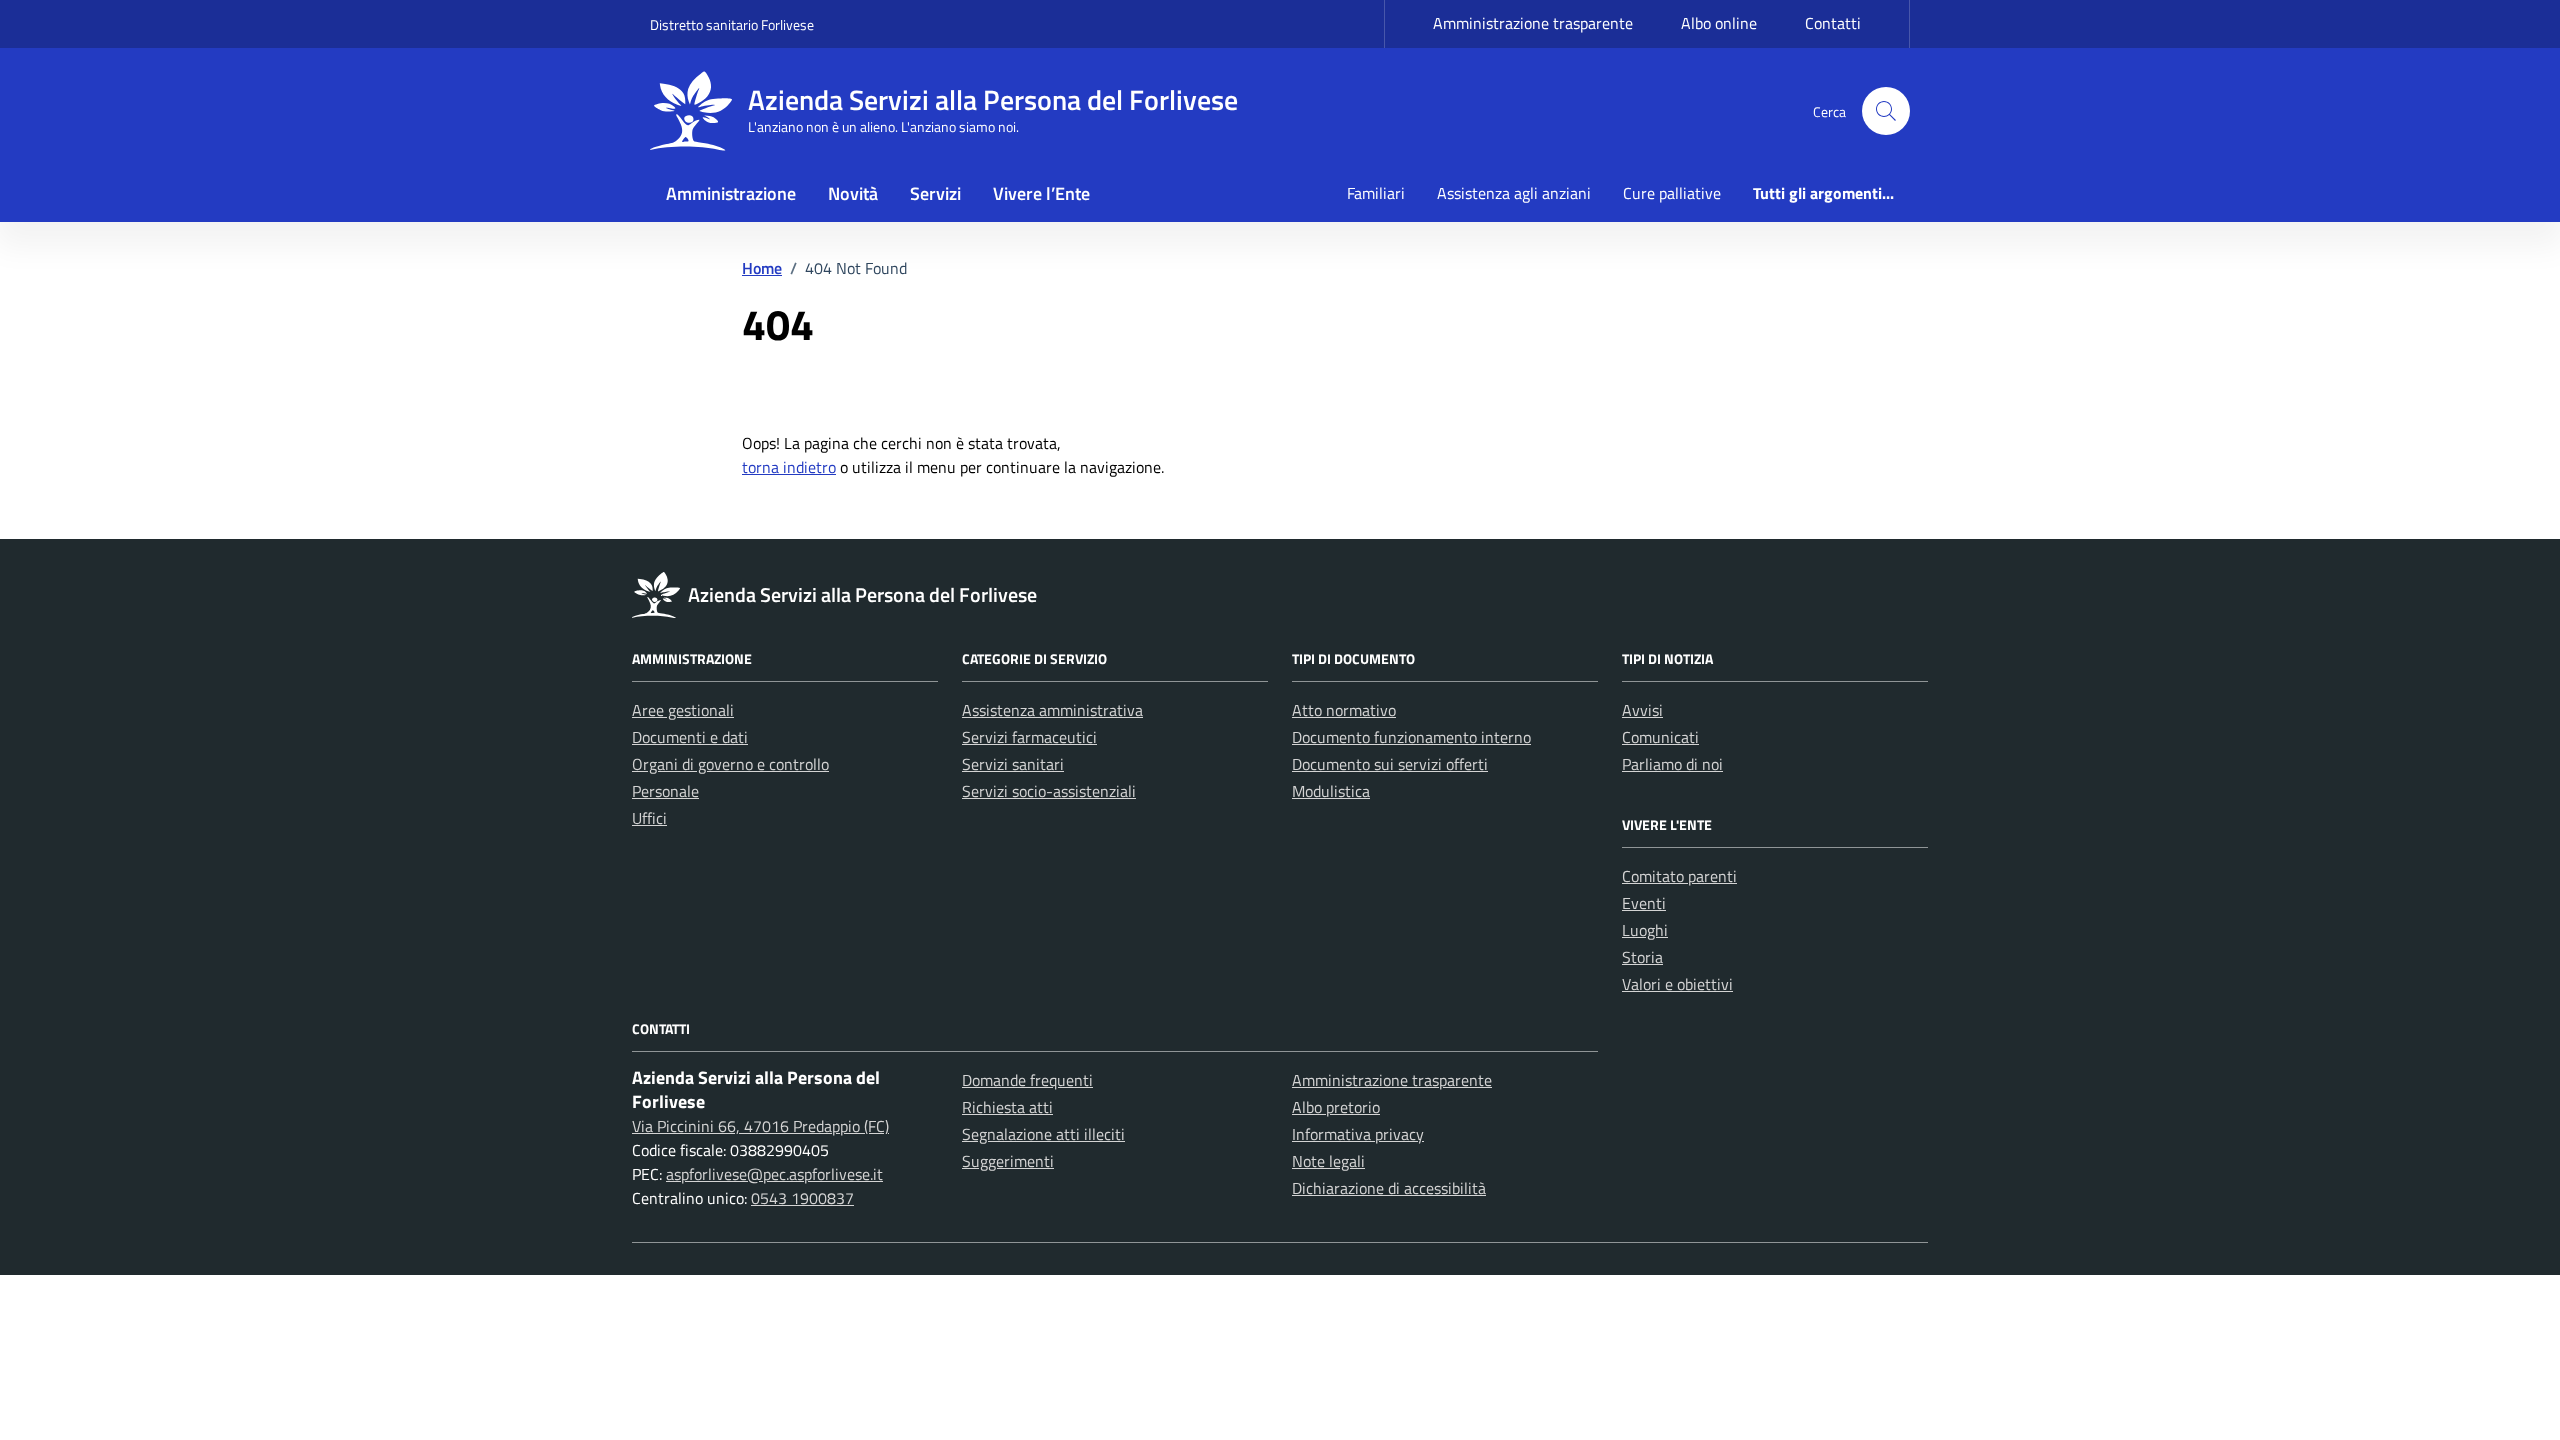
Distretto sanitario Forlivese (732, 24)
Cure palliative (1672, 193)
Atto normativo (1344, 710)
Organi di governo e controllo (730, 764)
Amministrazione (731, 193)
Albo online (1719, 23)
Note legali (1328, 1161)
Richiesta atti (1007, 1107)
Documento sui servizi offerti (1390, 764)
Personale (665, 791)
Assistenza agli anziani (1514, 193)
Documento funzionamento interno (1411, 737)
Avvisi (1642, 710)
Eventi (1644, 903)
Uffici (649, 818)
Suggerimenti (1008, 1161)
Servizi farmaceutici (1029, 737)
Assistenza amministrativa (1052, 710)
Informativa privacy (1358, 1134)
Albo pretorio (1336, 1107)
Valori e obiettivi (1677, 984)
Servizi (935, 193)
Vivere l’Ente (1041, 193)
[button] (1886, 111)
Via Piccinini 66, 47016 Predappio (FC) (760, 1126)
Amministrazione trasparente (1533, 23)
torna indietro (789, 467)
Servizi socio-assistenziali (1049, 791)
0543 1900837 (802, 1198)
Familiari (1376, 193)
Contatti (1833, 23)
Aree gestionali (683, 710)
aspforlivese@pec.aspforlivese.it (774, 1174)
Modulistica (1331, 791)
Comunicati (1660, 737)
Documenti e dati (690, 737)
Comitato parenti (1679, 876)
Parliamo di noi (1672, 764)
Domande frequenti (1027, 1080)
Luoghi (1645, 930)
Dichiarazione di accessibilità (1389, 1188)
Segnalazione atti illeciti (1043, 1134)
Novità (853, 193)
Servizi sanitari (1013, 764)
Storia (1642, 957)
